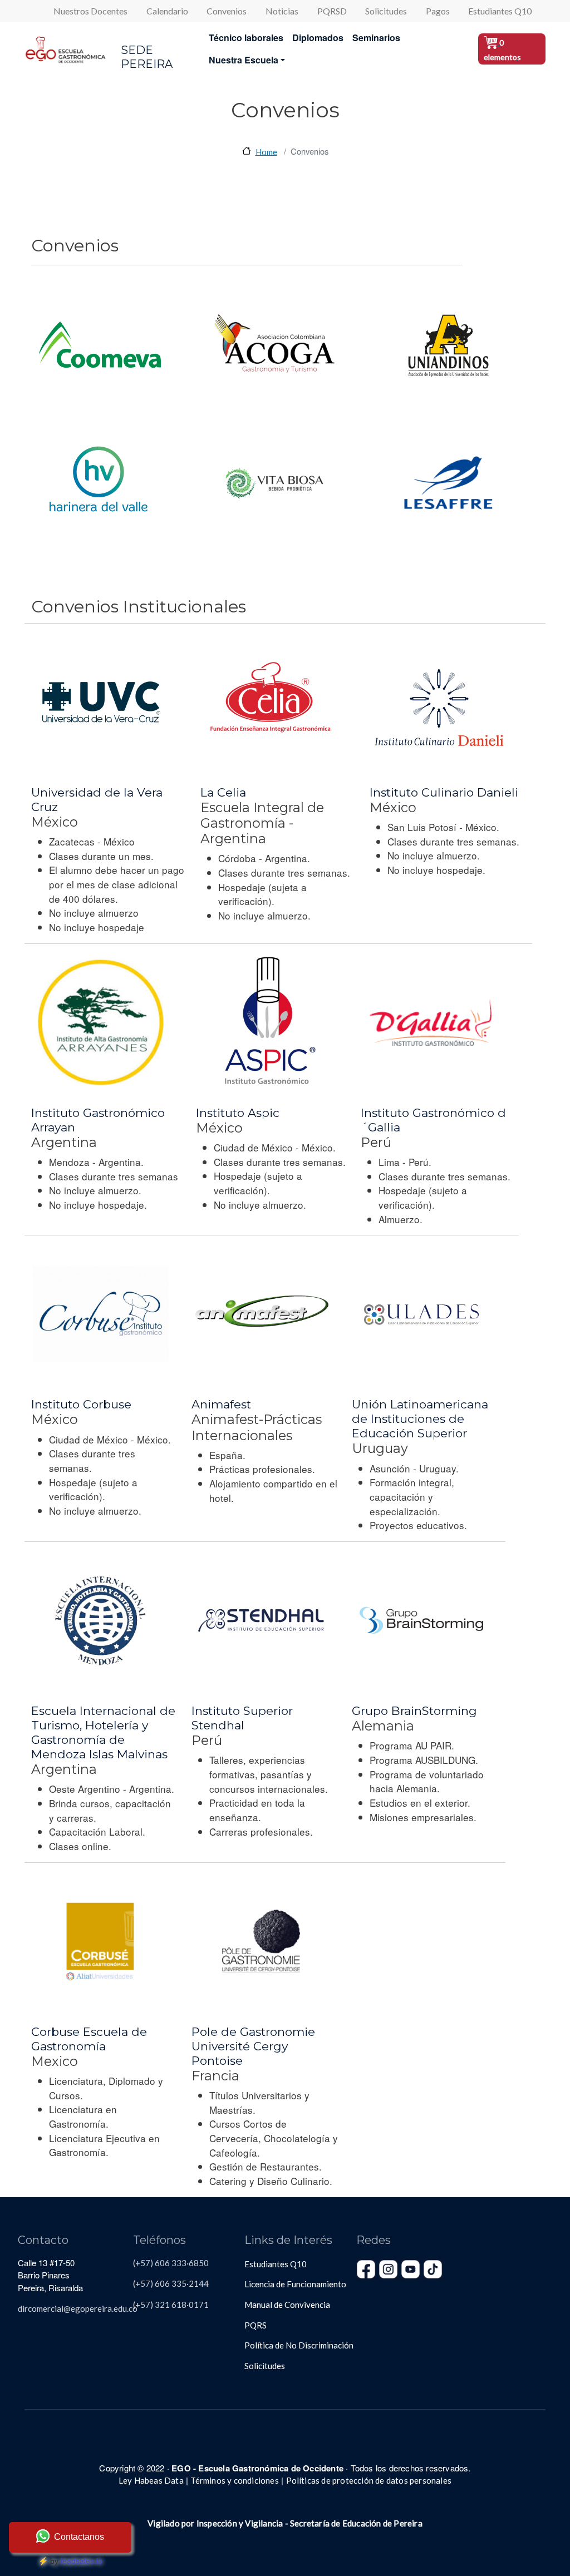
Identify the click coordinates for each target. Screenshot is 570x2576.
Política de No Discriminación (299, 2345)
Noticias (282, 11)
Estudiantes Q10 (500, 11)
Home (266, 151)
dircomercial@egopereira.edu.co (78, 2308)
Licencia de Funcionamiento (295, 2284)
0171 (199, 2305)
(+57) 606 (151, 2283)
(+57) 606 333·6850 (171, 2263)
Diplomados (318, 38)
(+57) (143, 2305)
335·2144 (189, 2283)
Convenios (227, 11)
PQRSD (332, 11)
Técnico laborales (246, 38)
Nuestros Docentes (90, 11)
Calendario (167, 11)
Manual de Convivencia (287, 2305)
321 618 (170, 2305)
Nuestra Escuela (244, 60)
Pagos (438, 11)
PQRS (255, 2325)
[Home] (65, 49)
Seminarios (376, 38)
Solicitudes (386, 11)
